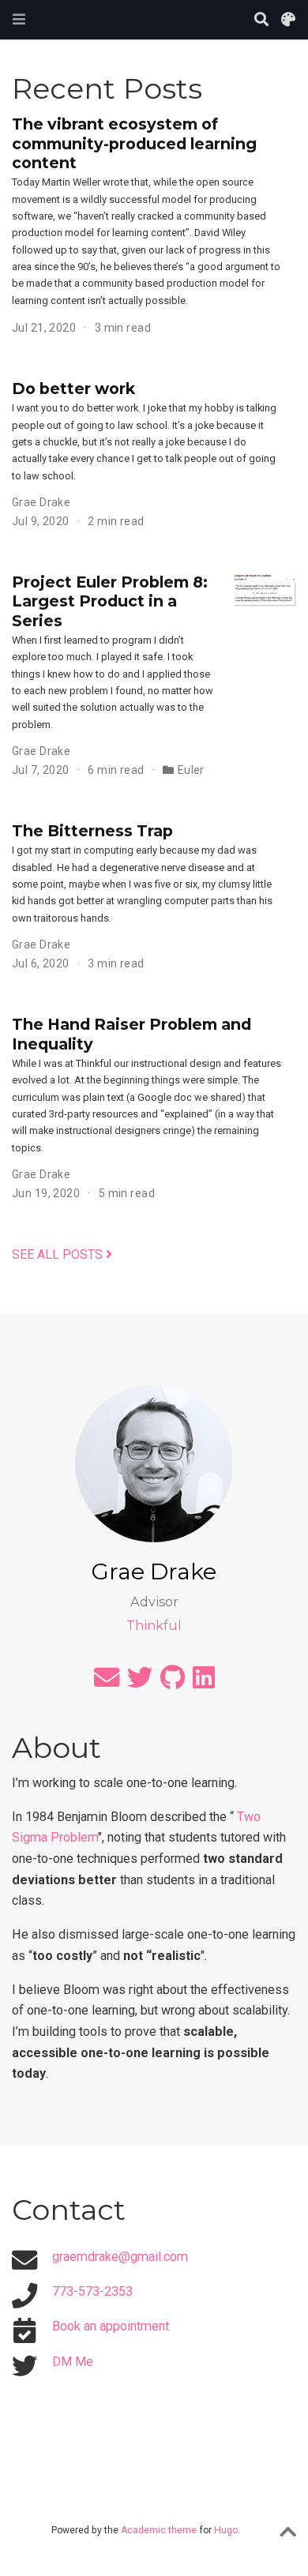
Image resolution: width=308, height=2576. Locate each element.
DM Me (73, 2362)
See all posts (59, 1254)
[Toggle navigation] (19, 19)
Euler (191, 770)
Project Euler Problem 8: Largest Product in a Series (110, 601)
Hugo (226, 2530)
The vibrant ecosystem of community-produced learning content (134, 143)
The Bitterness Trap (92, 831)
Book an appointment (111, 2326)
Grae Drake (41, 502)
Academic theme (159, 2530)
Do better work (73, 389)
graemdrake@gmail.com (120, 2257)
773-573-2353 (92, 2291)
